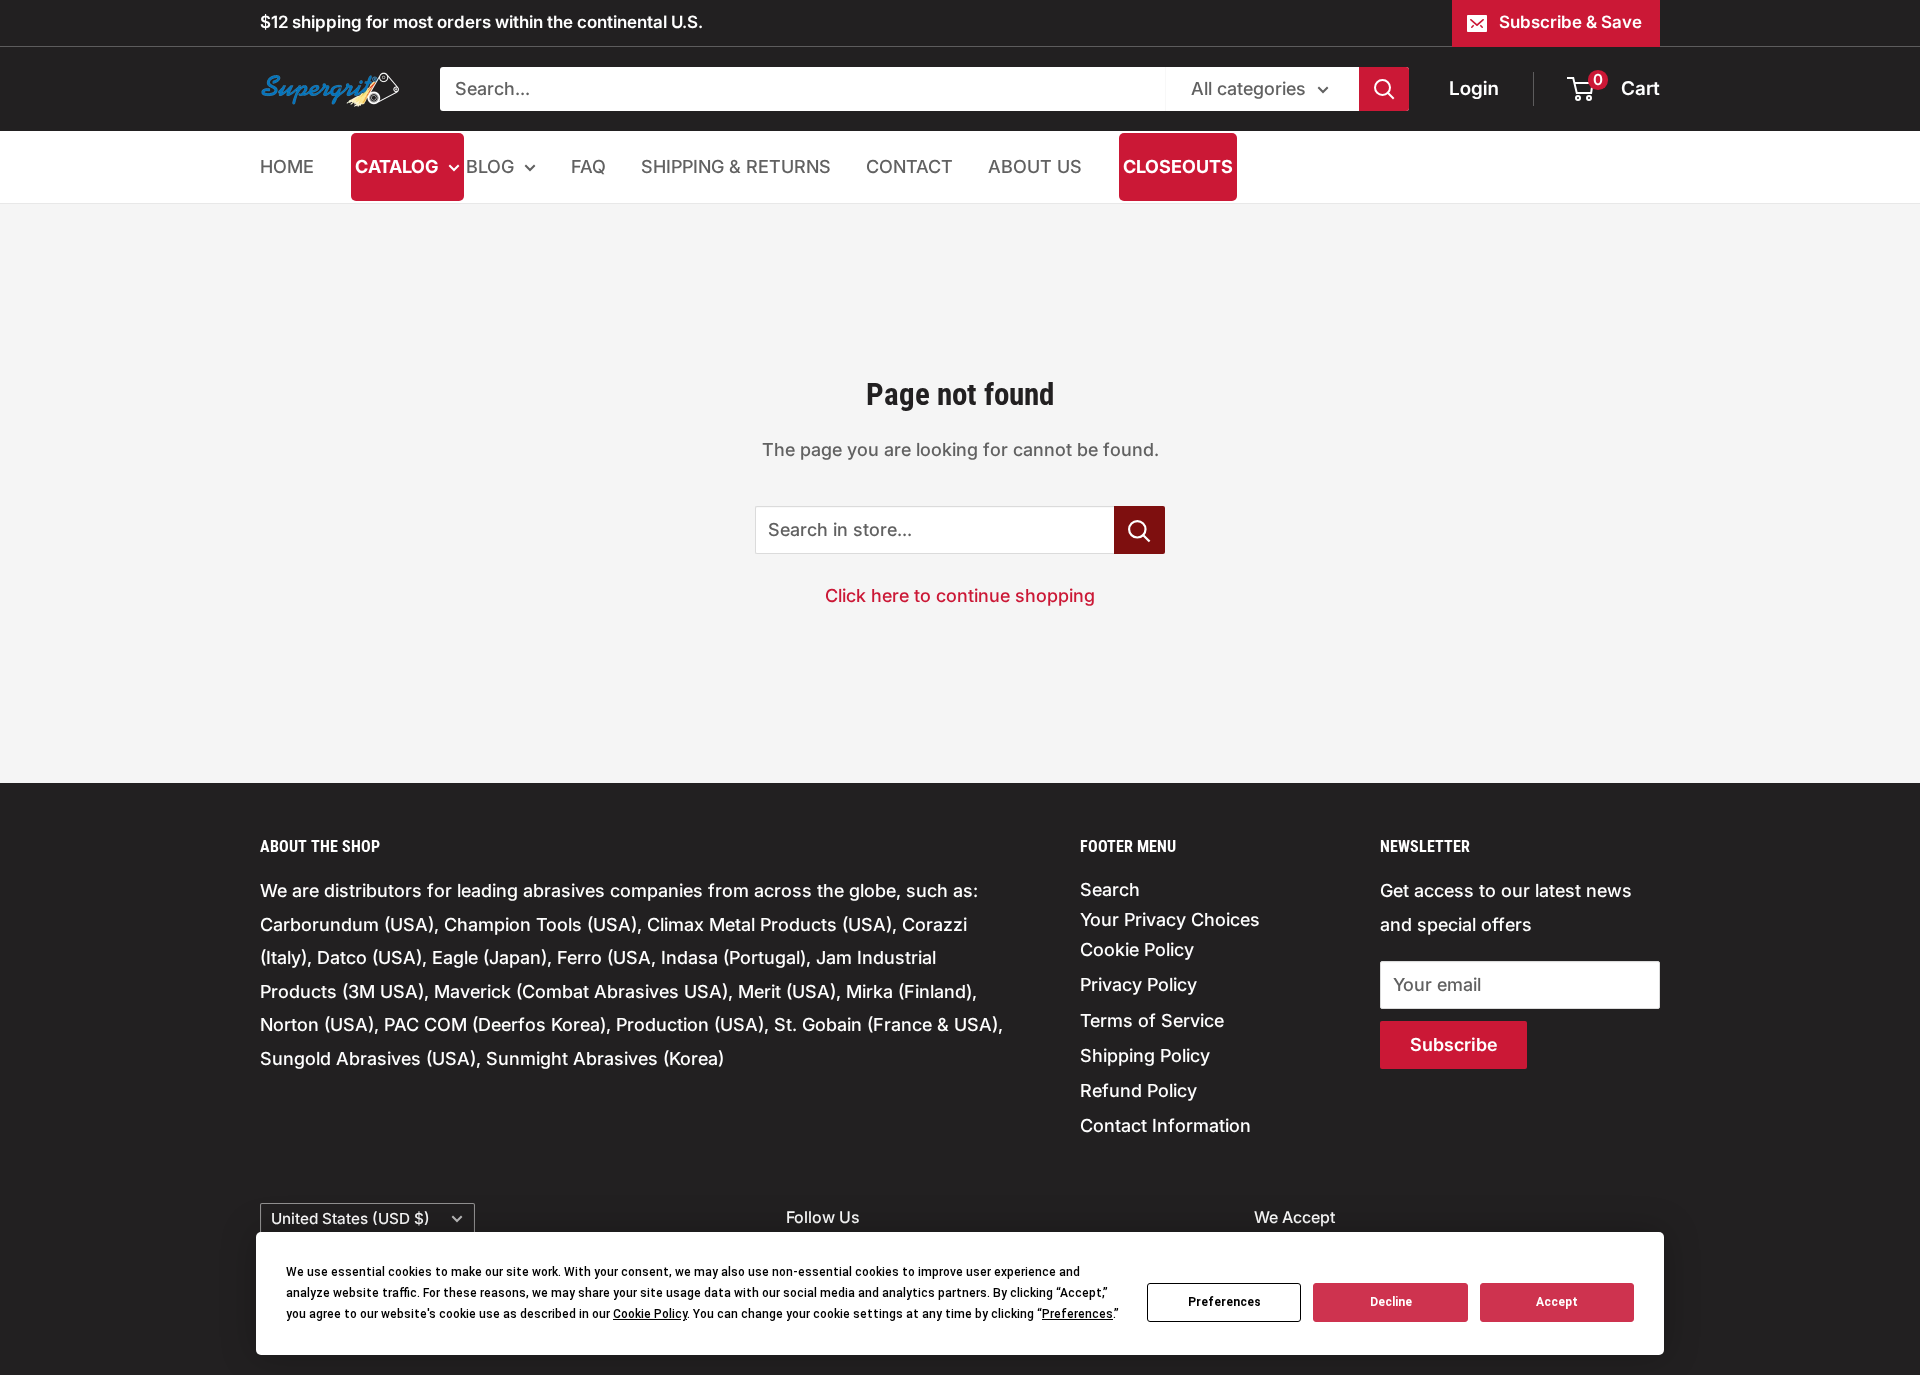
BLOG (490, 166)
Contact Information (1165, 1125)
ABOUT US (1035, 166)
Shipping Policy (1145, 1055)
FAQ (588, 166)
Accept (1557, 1302)
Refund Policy (1138, 1090)
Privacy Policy (1138, 984)
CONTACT (909, 166)
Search (1110, 889)
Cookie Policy (1137, 949)
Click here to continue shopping (960, 595)
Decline (1391, 1302)
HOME (287, 166)
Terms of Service (1152, 1020)
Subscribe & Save (1570, 22)
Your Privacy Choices (1170, 919)
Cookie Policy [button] (650, 1314)
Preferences (1224, 1302)
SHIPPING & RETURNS (736, 166)
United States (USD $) (350, 1218)
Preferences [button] (1077, 1314)
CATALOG (396, 166)
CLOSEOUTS (1178, 166)
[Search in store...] (1139, 530)
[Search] (1384, 89)
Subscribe (1453, 1044)
